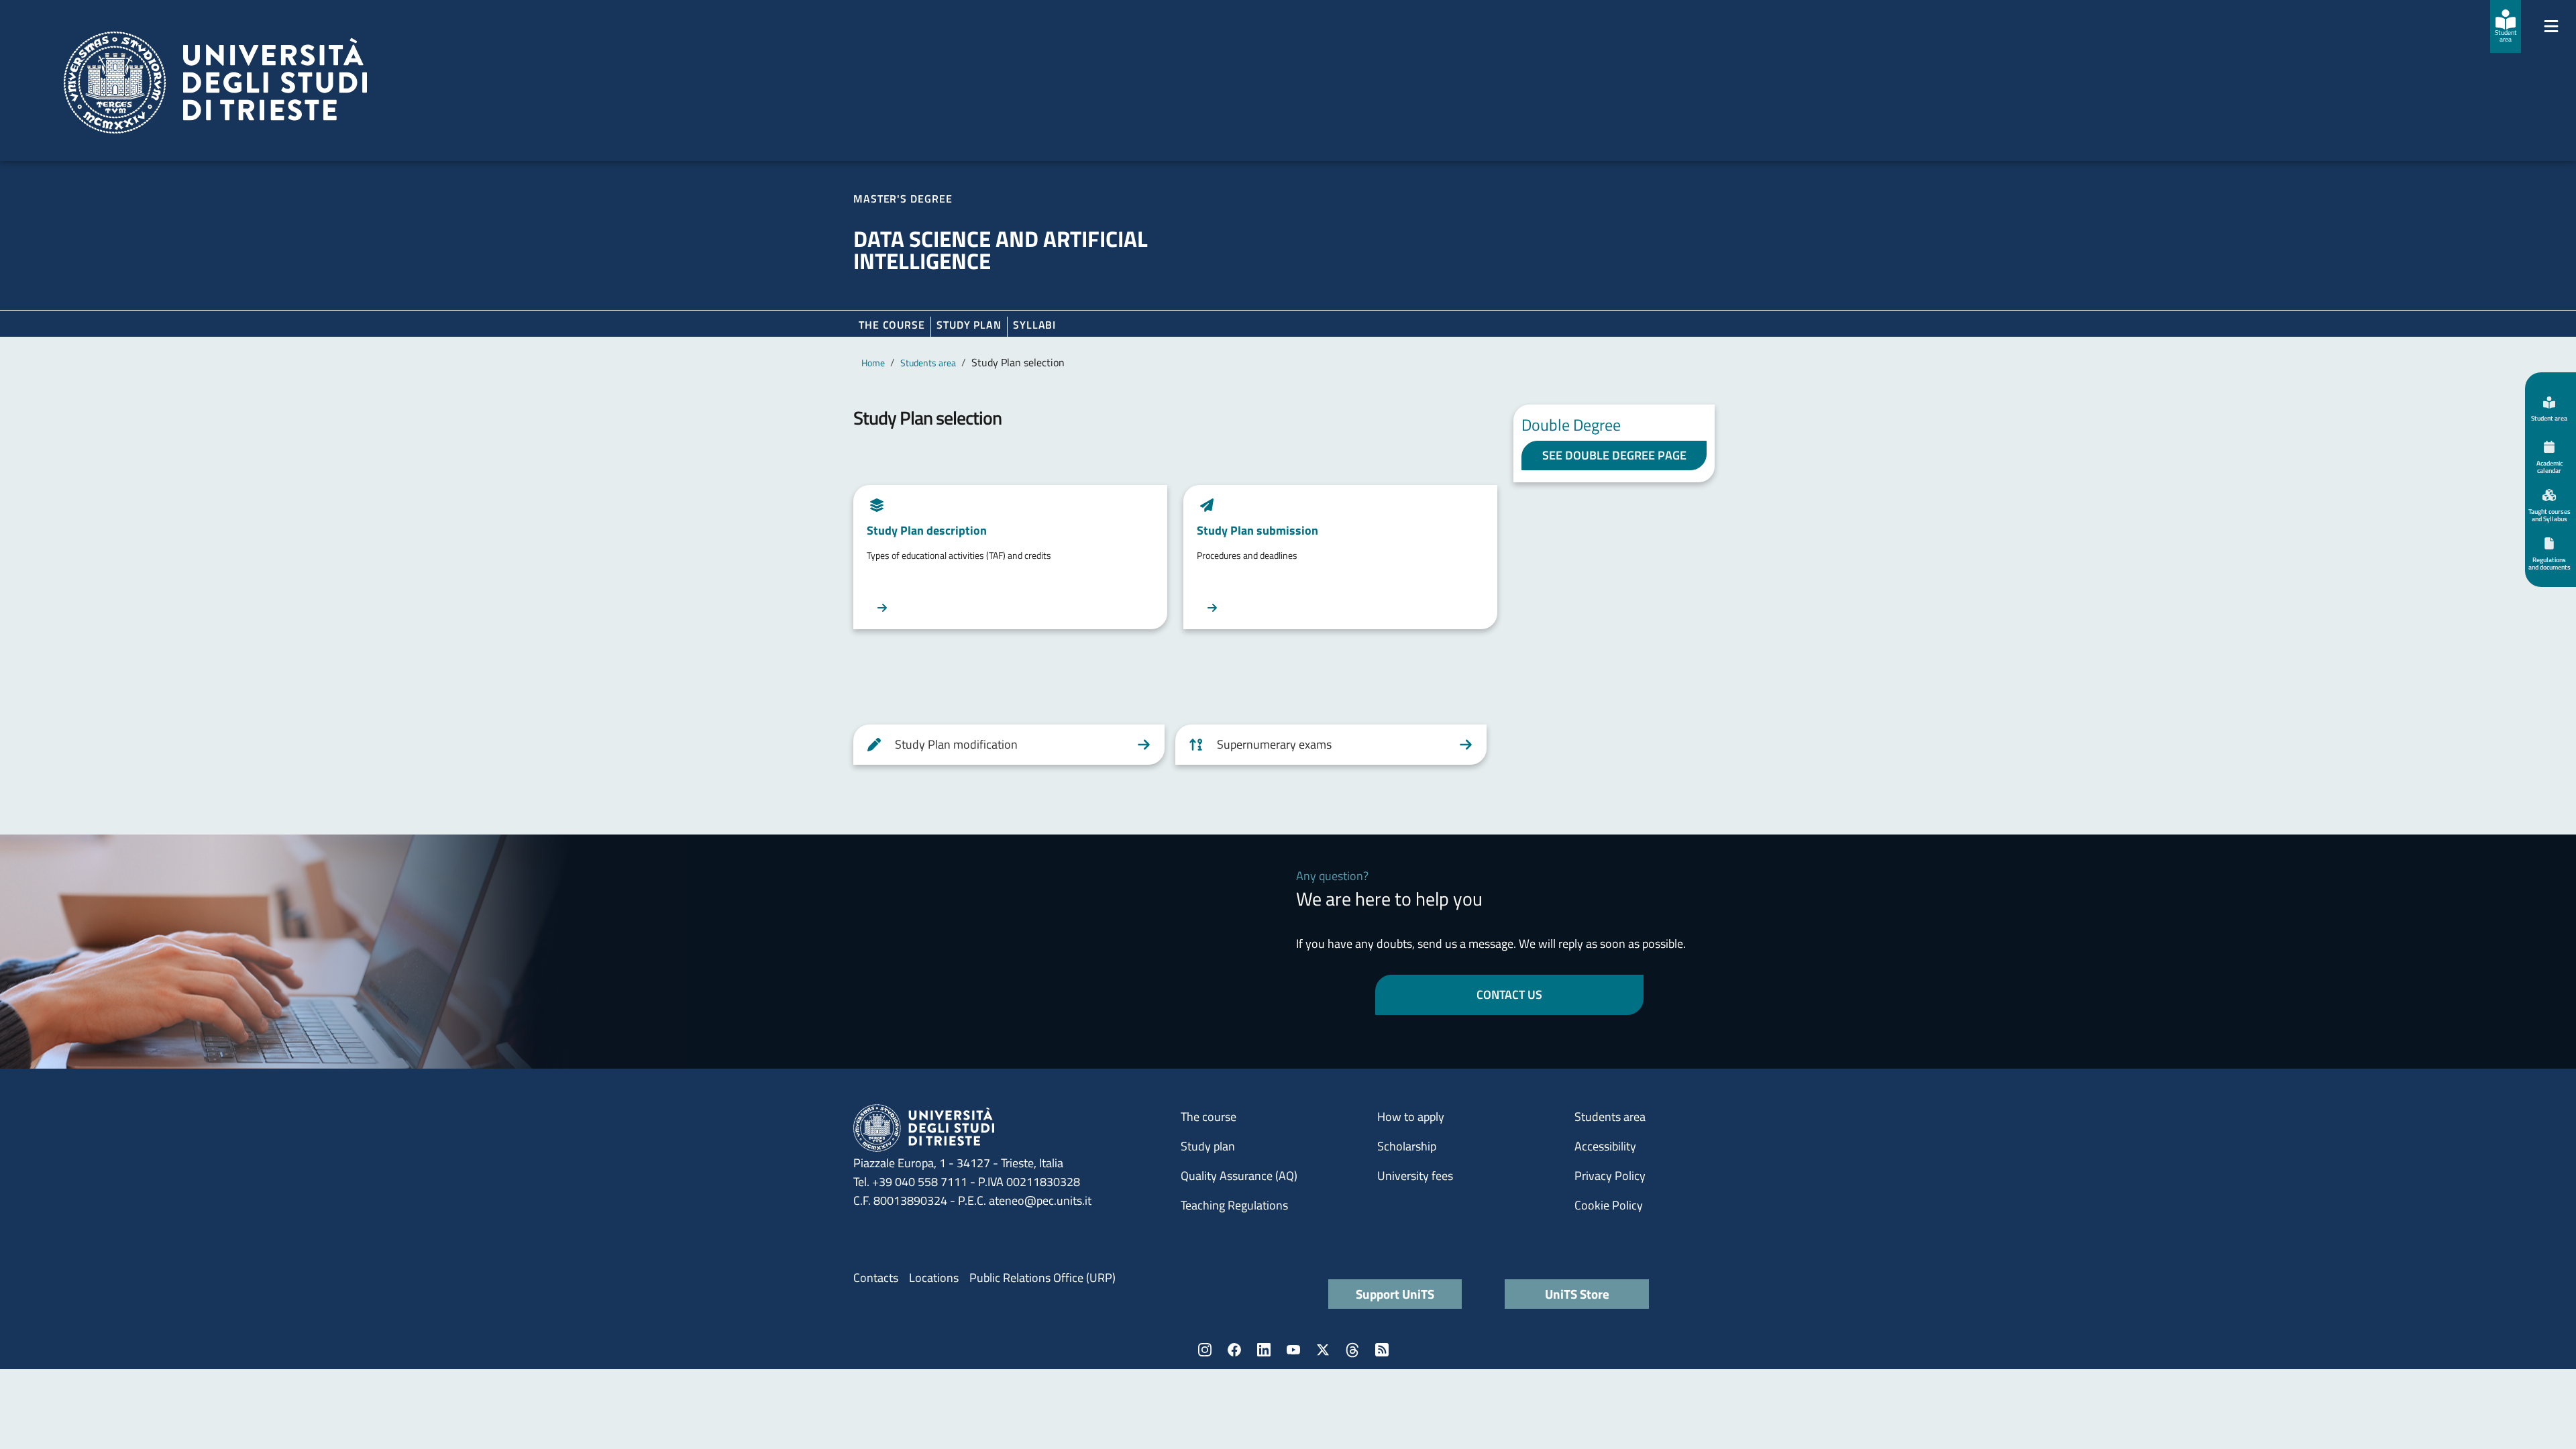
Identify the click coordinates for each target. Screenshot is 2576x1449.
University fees (1415, 1176)
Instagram (1205, 1350)
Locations (934, 1278)
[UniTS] (215, 83)
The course (892, 325)
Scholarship (1407, 1146)
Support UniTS (1395, 1294)
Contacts (876, 1278)
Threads (1352, 1350)
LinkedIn (1264, 1350)
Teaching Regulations (1234, 1205)
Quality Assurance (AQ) (1239, 1176)
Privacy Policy (1610, 1176)
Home (873, 363)
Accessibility (1605, 1146)
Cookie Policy (1609, 1205)
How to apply (1411, 1117)
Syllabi (1034, 325)
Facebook (1234, 1350)
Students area (928, 363)
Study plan (969, 325)
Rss (1382, 1350)
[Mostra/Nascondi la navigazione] (2551, 26)
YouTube (1293, 1350)
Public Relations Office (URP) (1042, 1278)
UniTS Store (1577, 1294)
